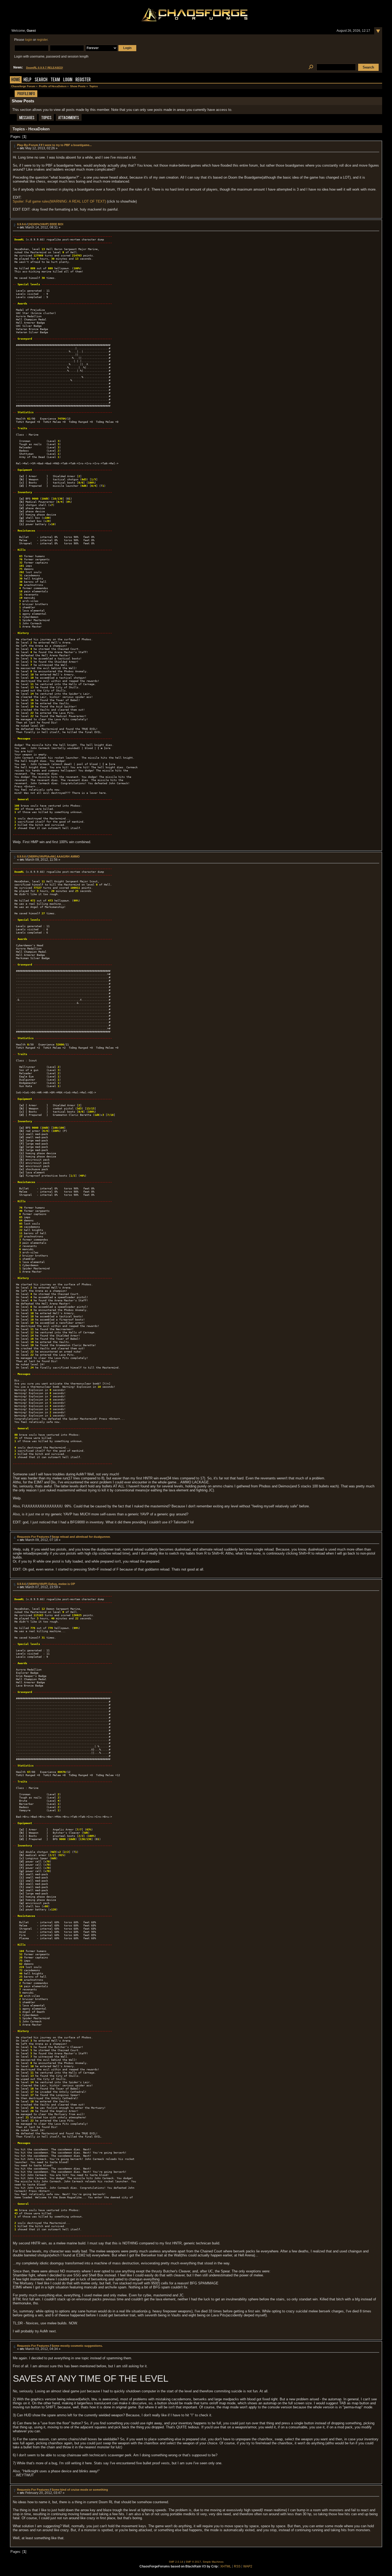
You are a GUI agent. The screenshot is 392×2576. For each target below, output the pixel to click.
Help (27, 80)
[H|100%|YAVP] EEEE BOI (46, 224)
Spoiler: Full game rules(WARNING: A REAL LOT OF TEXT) (59, 201)
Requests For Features (33, 1537)
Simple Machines (213, 2562)
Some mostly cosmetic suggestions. (77, 2346)
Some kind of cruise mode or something (80, 2490)
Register (83, 80)
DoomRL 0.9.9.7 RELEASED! (45, 68)
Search (41, 80)
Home (16, 80)
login (29, 40)
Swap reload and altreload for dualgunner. (81, 1537)
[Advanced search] (311, 67)
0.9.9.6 (21, 224)
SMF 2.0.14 (176, 2562)
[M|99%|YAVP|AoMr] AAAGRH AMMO (54, 856)
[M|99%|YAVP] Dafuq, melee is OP (52, 1584)
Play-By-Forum (28, 145)
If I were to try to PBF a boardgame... (66, 145)
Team (55, 80)
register (42, 40)
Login (68, 80)
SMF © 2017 (193, 2562)
